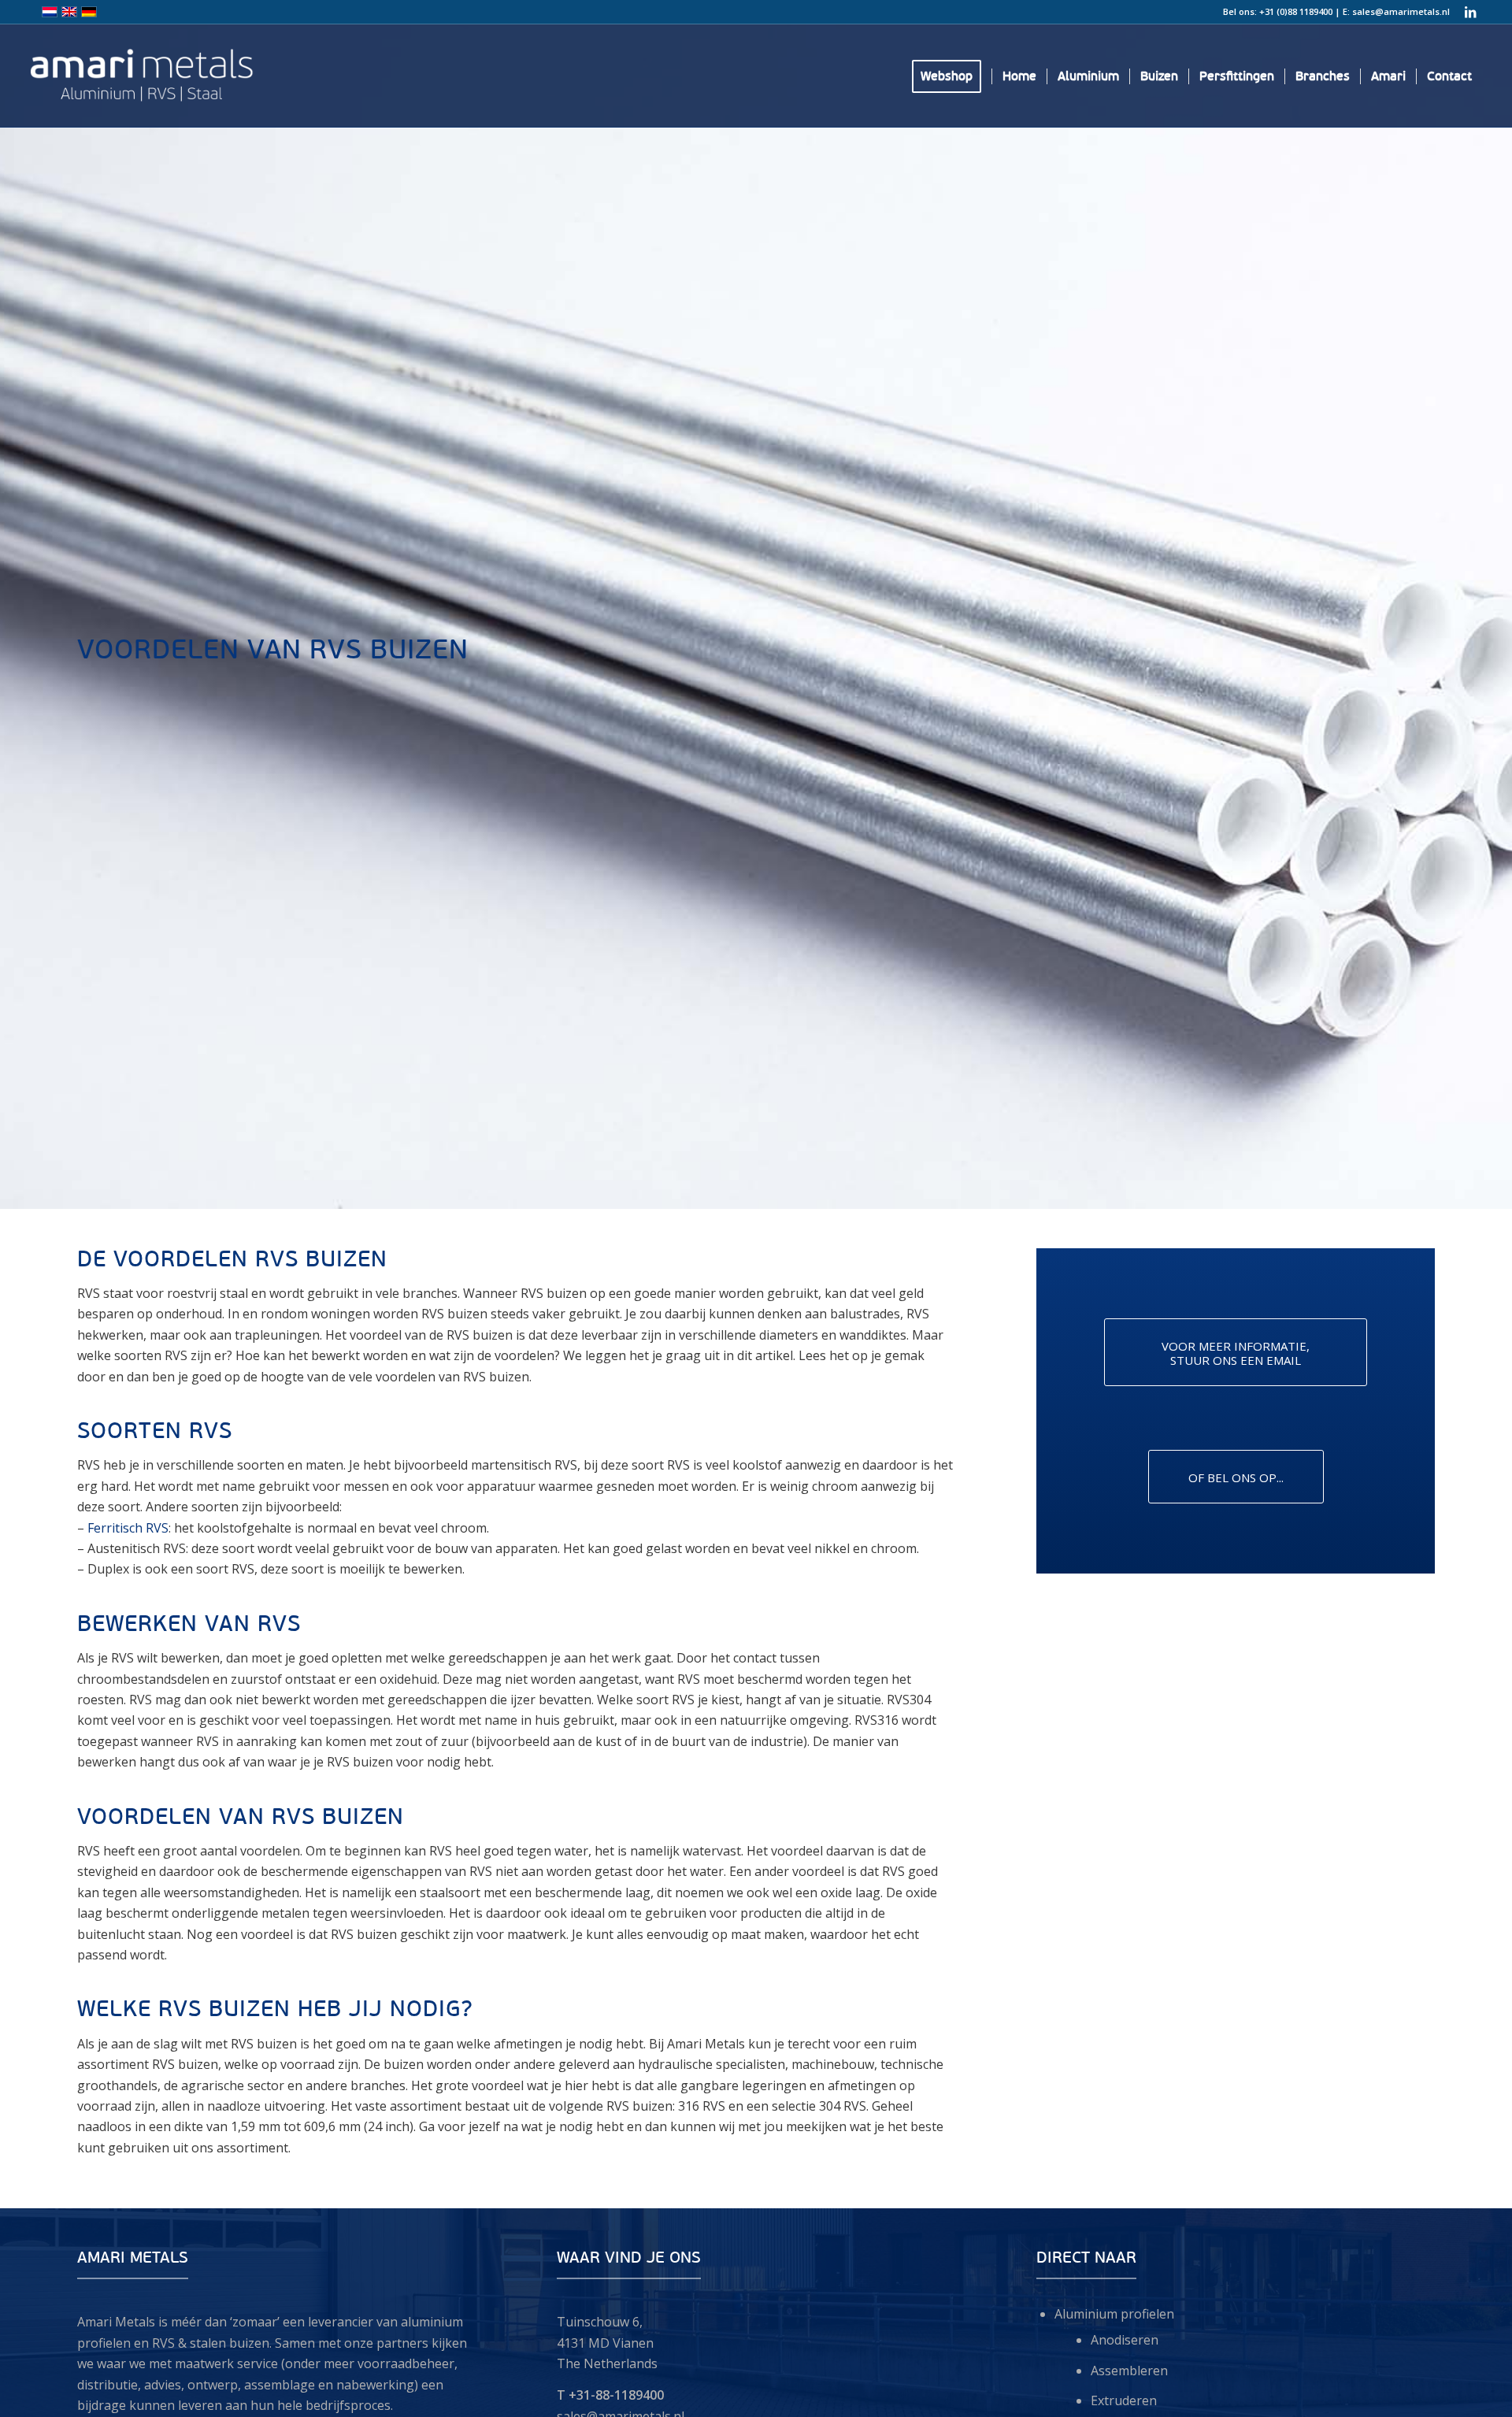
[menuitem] (952, 76)
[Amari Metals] (220, 76)
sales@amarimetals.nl (1401, 11)
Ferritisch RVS (128, 1528)
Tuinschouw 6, (600, 2322)
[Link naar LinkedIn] (1470, 12)
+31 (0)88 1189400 (1296, 11)
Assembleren (1129, 2371)
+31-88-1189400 (616, 2395)
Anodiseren (1125, 2340)
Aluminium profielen (1114, 2314)
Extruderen (1124, 2400)
